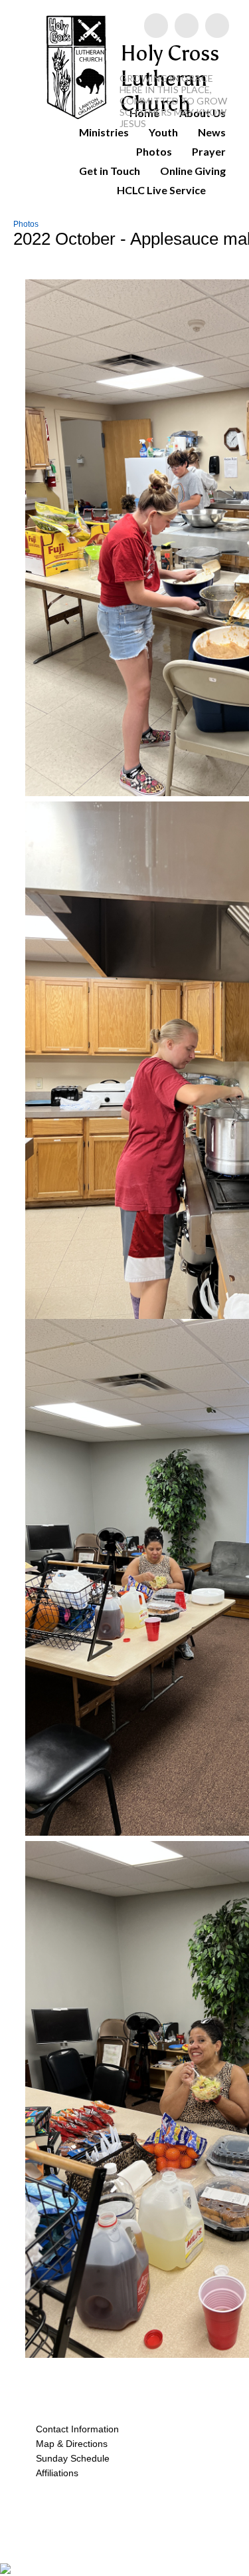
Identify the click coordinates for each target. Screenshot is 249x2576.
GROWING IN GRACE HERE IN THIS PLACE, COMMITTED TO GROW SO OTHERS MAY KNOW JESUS (173, 101)
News (212, 132)
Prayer (209, 151)
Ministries (104, 132)
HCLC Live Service (161, 190)
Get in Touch (110, 171)
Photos (154, 151)
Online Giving (193, 171)
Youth (163, 132)
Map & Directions (69, 2444)
